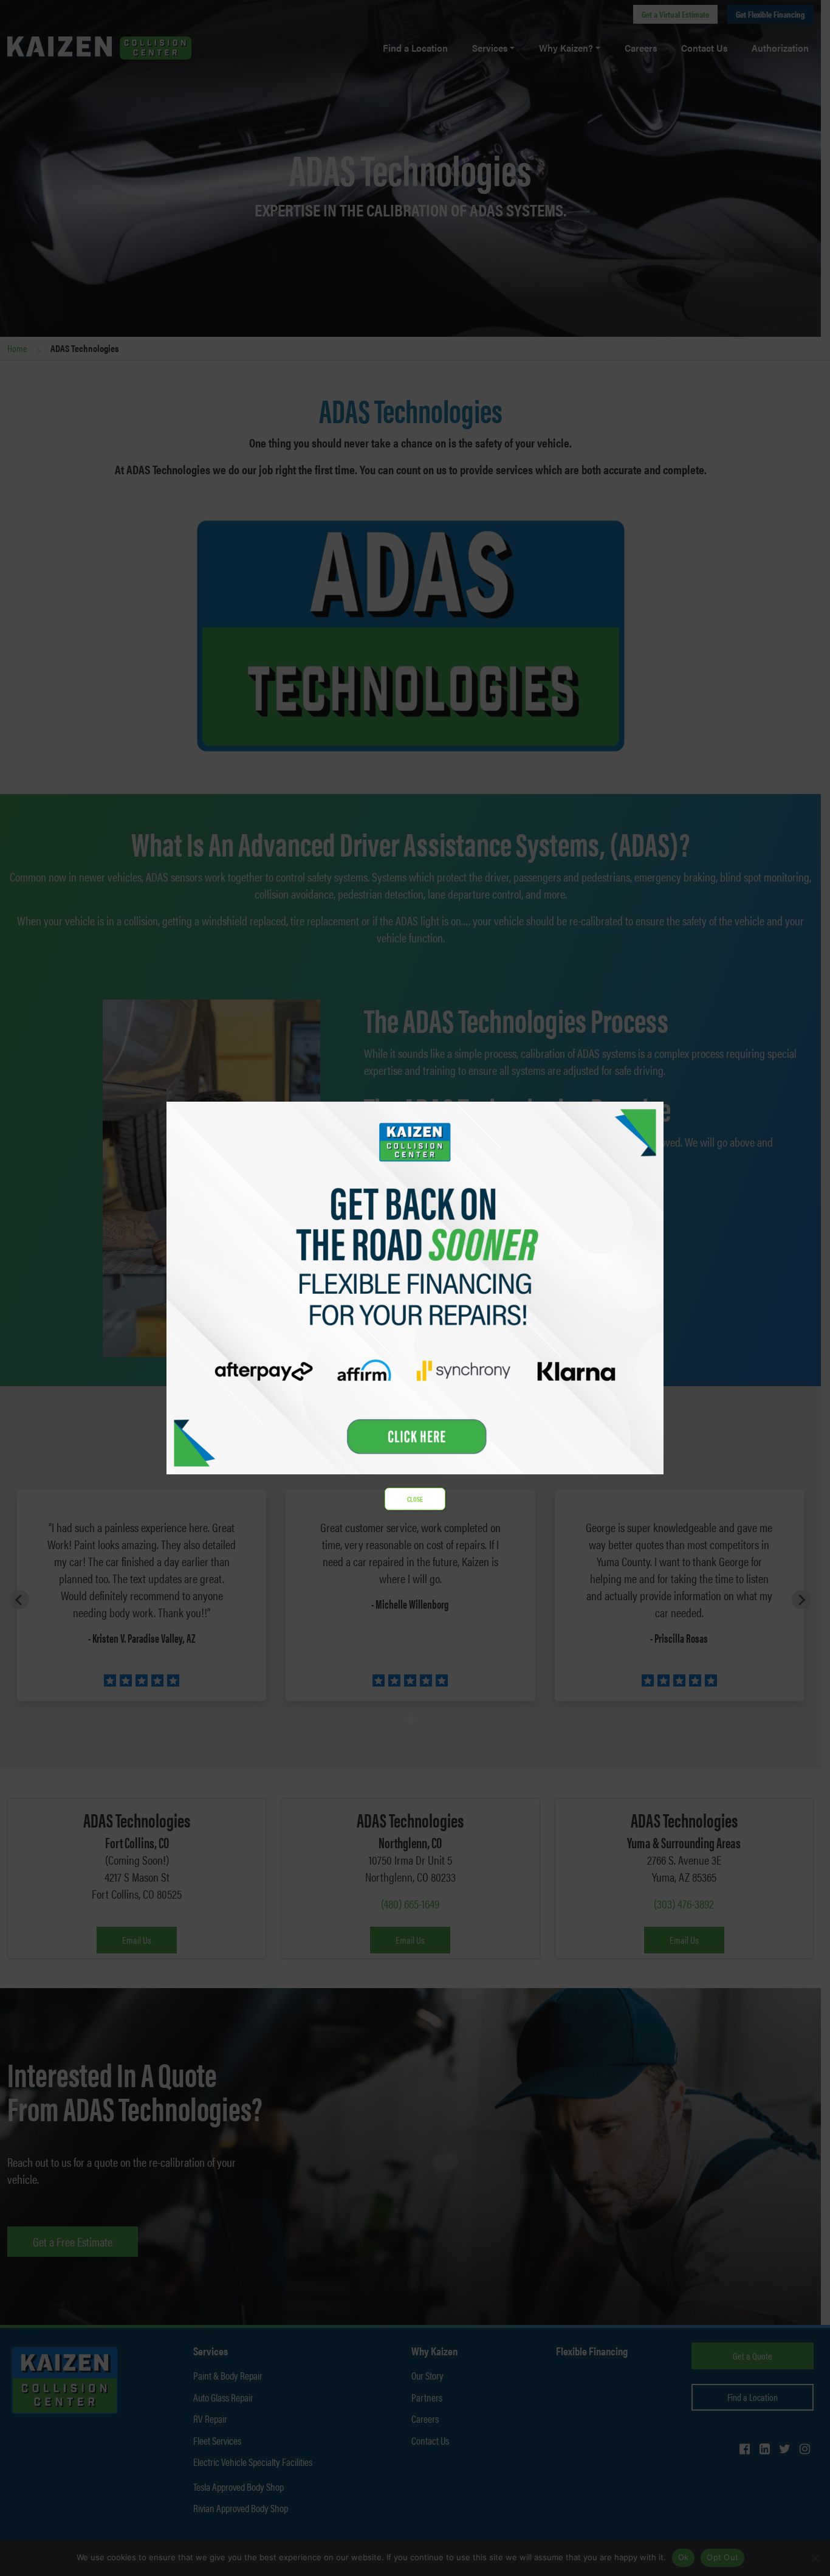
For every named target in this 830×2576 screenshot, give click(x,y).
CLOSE (415, 1499)
